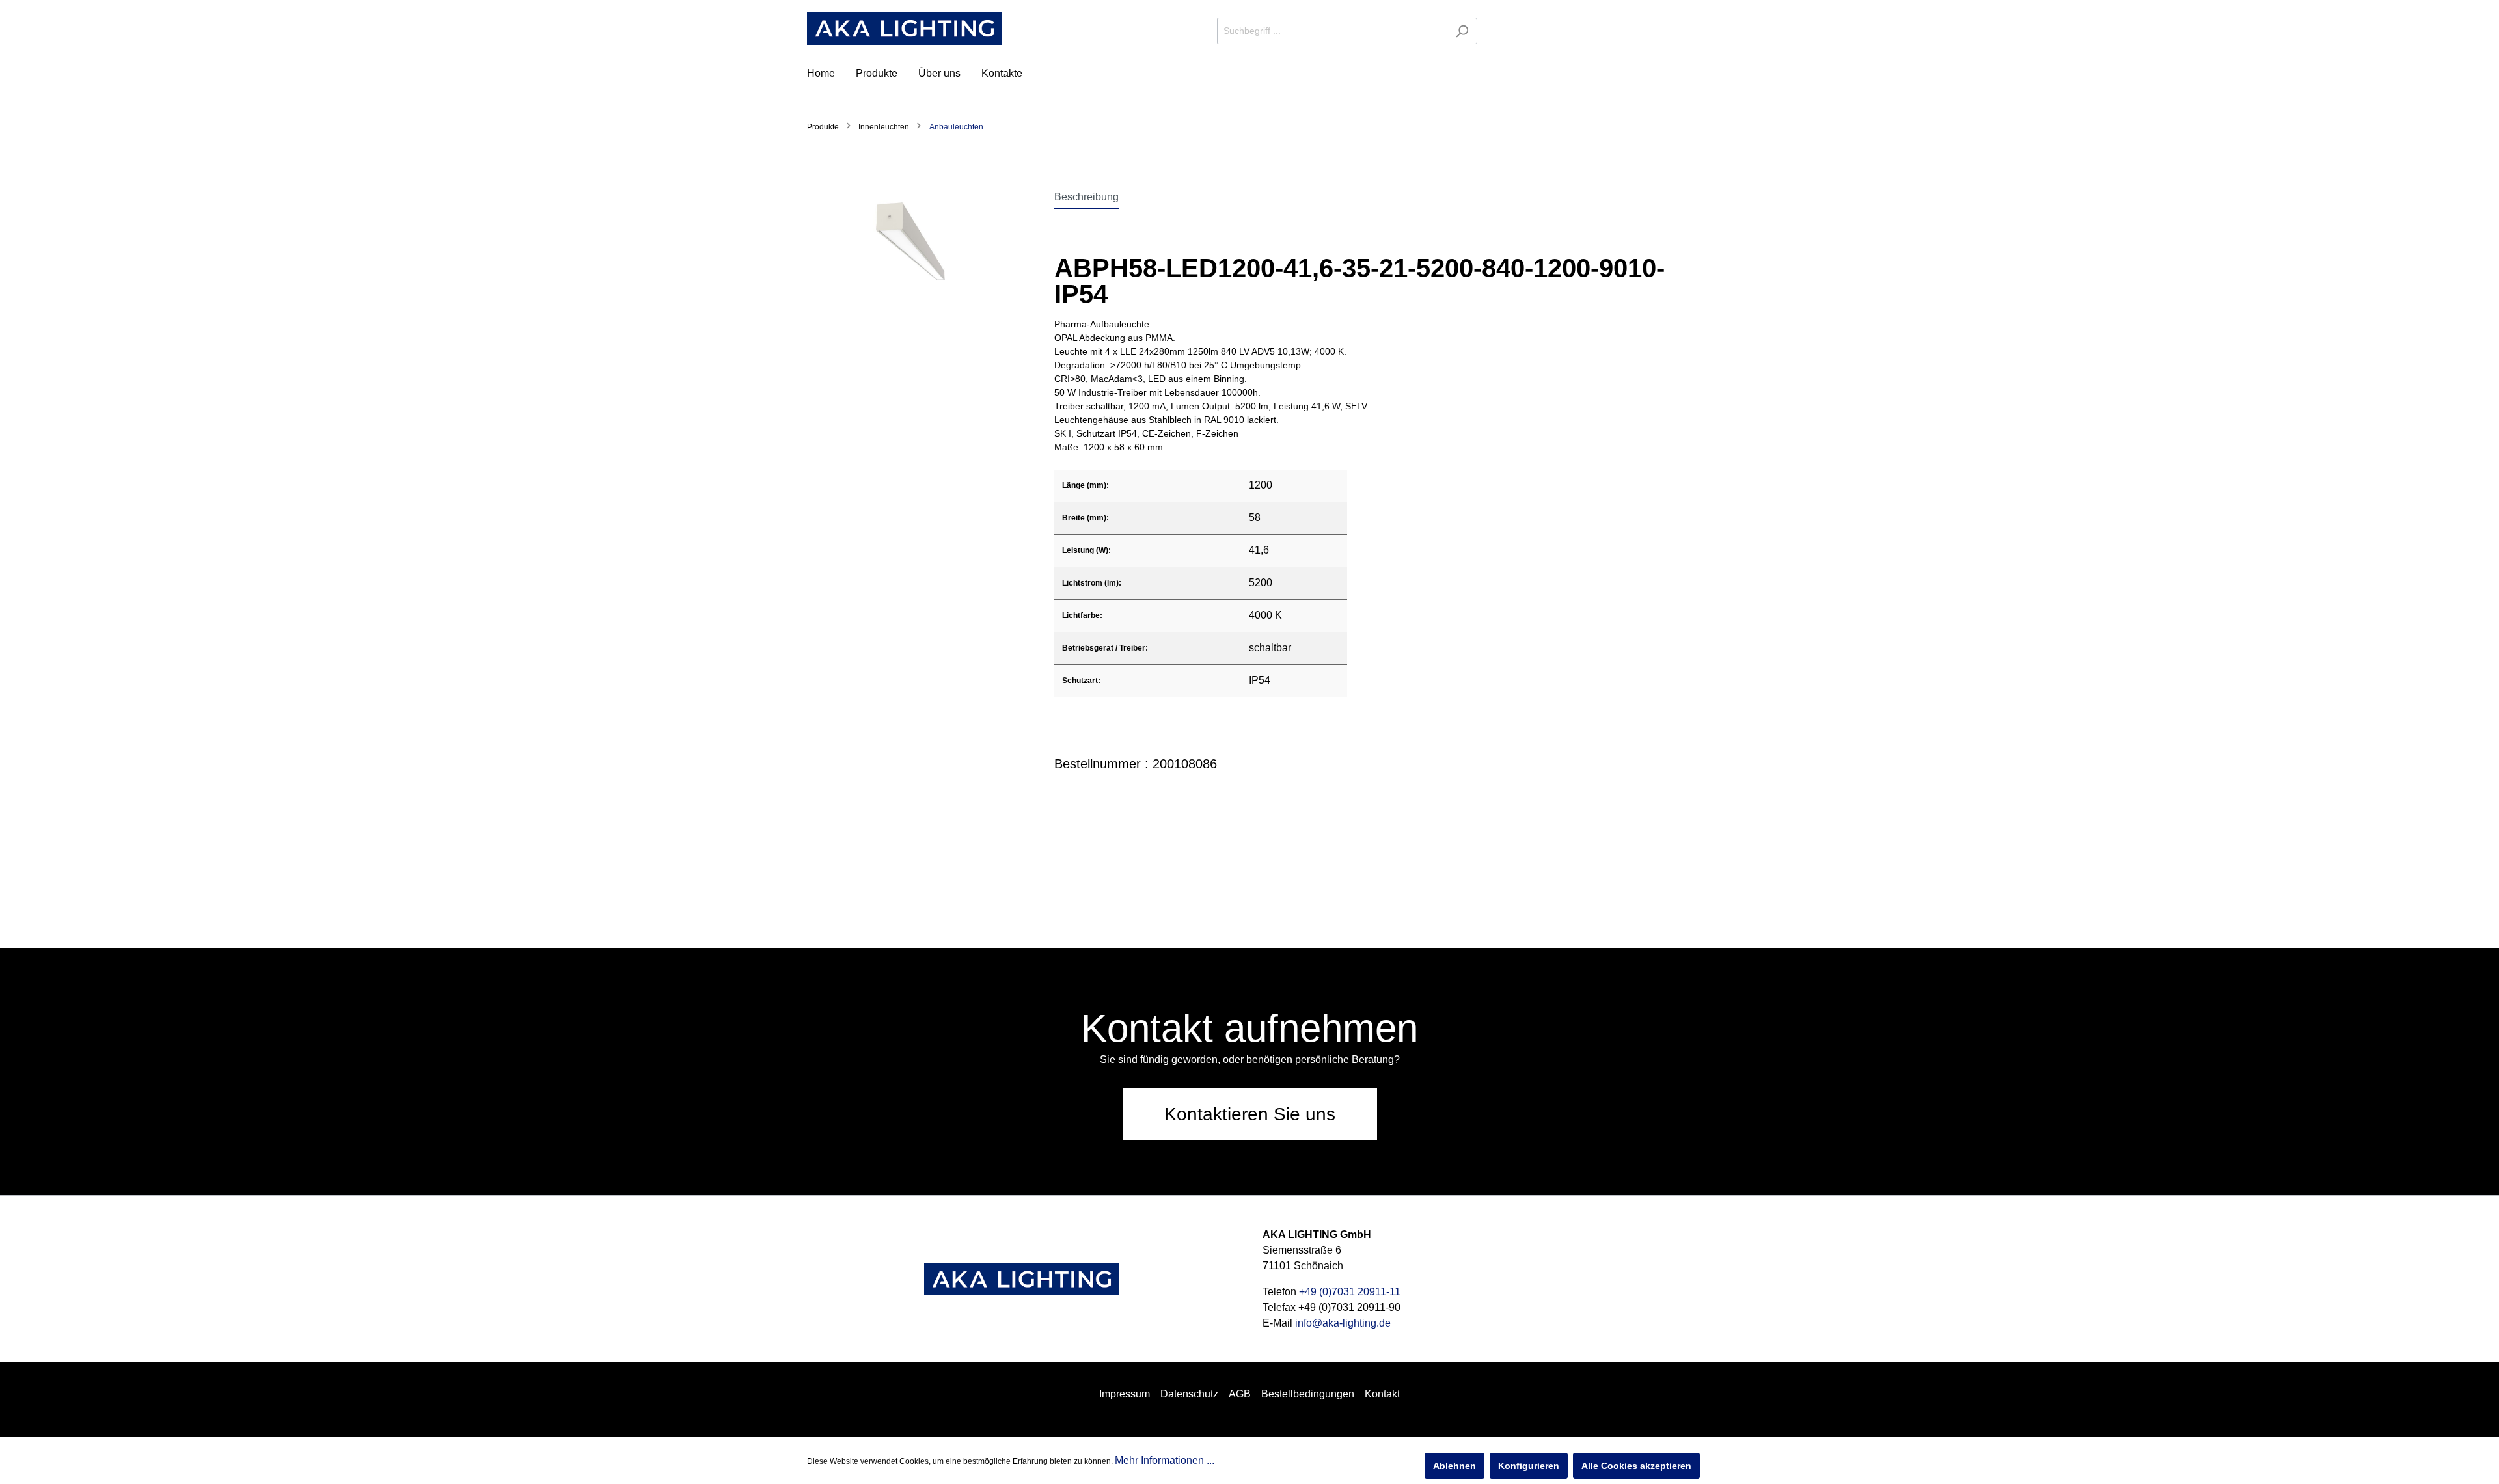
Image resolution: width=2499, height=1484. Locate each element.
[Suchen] (1462, 31)
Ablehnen (1454, 1466)
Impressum (1125, 1394)
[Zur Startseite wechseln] (905, 28)
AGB (1240, 1394)
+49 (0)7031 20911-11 (1350, 1292)
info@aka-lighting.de (1343, 1323)
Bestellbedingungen (1308, 1394)
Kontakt (1382, 1394)
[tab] (1086, 197)
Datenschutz (1189, 1394)
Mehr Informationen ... (1165, 1460)
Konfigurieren (1529, 1466)
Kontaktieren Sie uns (1250, 1114)
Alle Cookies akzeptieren (1636, 1466)
